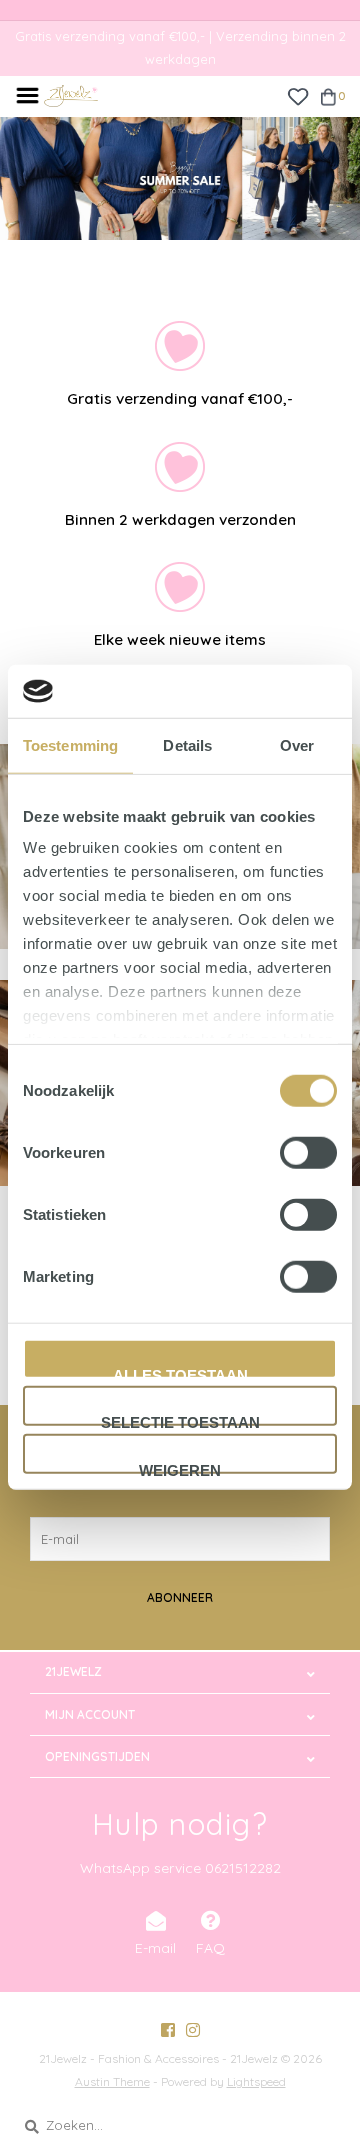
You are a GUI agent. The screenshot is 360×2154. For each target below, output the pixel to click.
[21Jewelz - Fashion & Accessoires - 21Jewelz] (71, 94)
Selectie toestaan (180, 1420)
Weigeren (180, 1467)
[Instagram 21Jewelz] (193, 2030)
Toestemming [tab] (70, 744)
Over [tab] (297, 744)
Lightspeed (256, 2081)
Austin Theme (112, 2081)
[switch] (308, 1152)
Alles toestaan (180, 1372)
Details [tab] (187, 744)
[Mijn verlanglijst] (297, 95)
